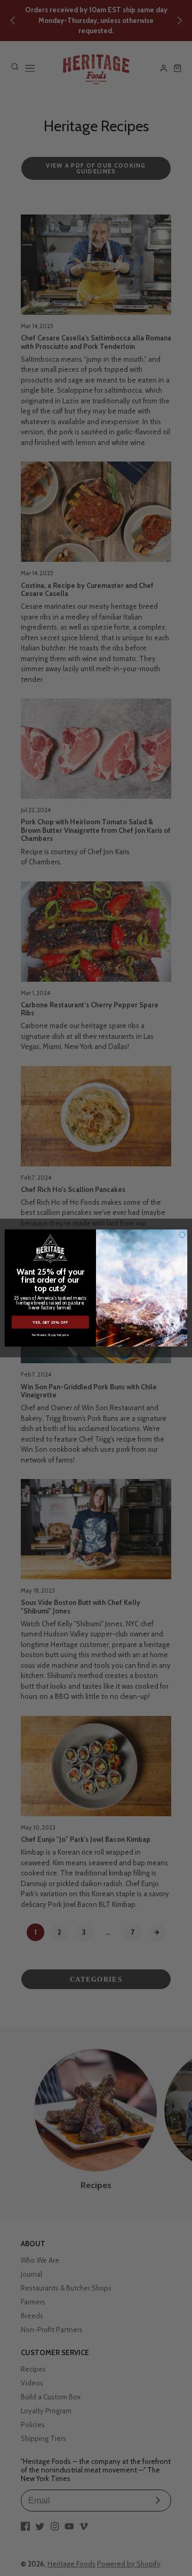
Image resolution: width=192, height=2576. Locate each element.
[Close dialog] (182, 1235)
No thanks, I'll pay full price (50, 1335)
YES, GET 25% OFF (50, 1322)
